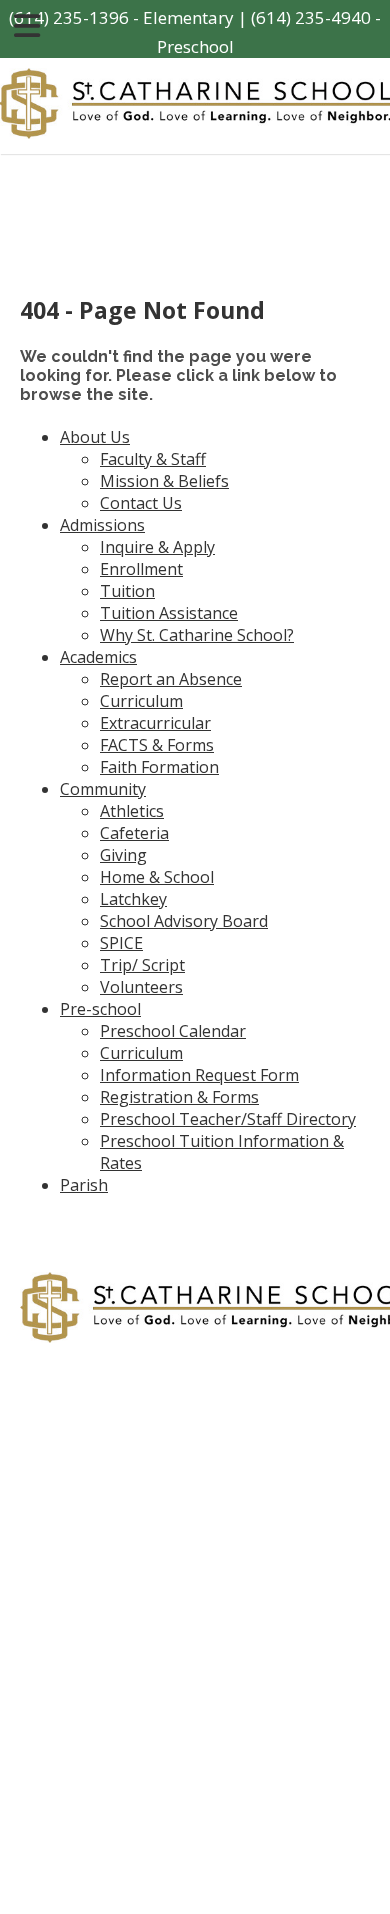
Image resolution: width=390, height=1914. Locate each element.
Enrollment (141, 569)
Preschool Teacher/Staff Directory (228, 1119)
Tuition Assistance (169, 613)
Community (103, 789)
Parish (84, 1185)
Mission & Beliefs (164, 481)
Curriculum (141, 701)
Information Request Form (199, 1075)
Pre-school (100, 1009)
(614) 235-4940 (311, 17)
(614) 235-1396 (69, 17)
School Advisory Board (184, 921)
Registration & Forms (179, 1097)
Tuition (127, 591)
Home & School (157, 877)
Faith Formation (159, 767)
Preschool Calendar (173, 1031)
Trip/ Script (142, 965)
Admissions (102, 525)
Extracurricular (155, 723)
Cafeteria (134, 833)
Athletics (132, 811)
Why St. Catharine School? (197, 635)
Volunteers (141, 987)
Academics (98, 657)
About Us (95, 437)
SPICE (121, 943)
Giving (123, 855)
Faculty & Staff (153, 459)
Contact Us (141, 503)
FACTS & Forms (157, 745)
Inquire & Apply (157, 547)
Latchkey (133, 899)
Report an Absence (171, 679)
